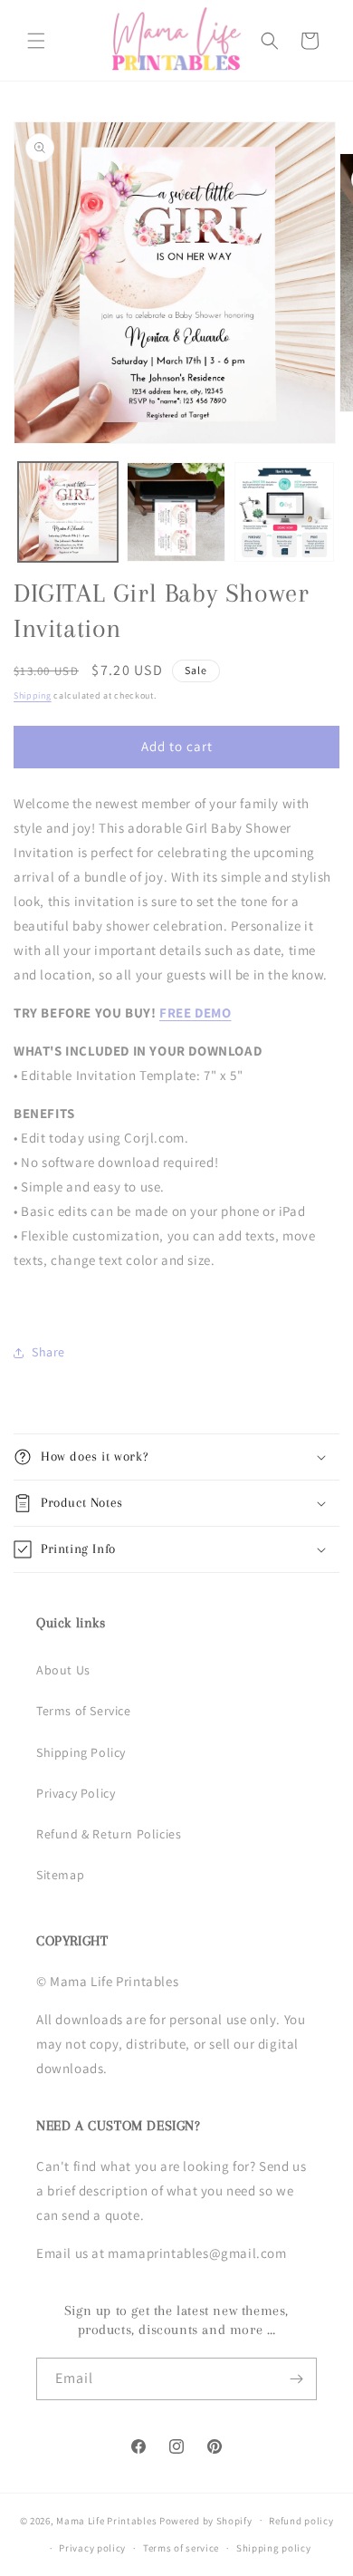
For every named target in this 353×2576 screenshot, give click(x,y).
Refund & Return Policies (109, 1834)
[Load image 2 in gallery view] (176, 512)
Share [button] (48, 1352)
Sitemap (60, 1875)
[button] (36, 41)
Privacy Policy (76, 1793)
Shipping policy (274, 2548)
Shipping (33, 695)
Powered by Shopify (206, 2520)
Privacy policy (92, 2548)
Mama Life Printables (106, 2520)
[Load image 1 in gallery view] (68, 512)
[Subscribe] (296, 2379)
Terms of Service (84, 1711)
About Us (63, 1670)
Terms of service (181, 2548)
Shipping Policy (81, 1752)
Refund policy (301, 2521)
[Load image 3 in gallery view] (284, 512)
